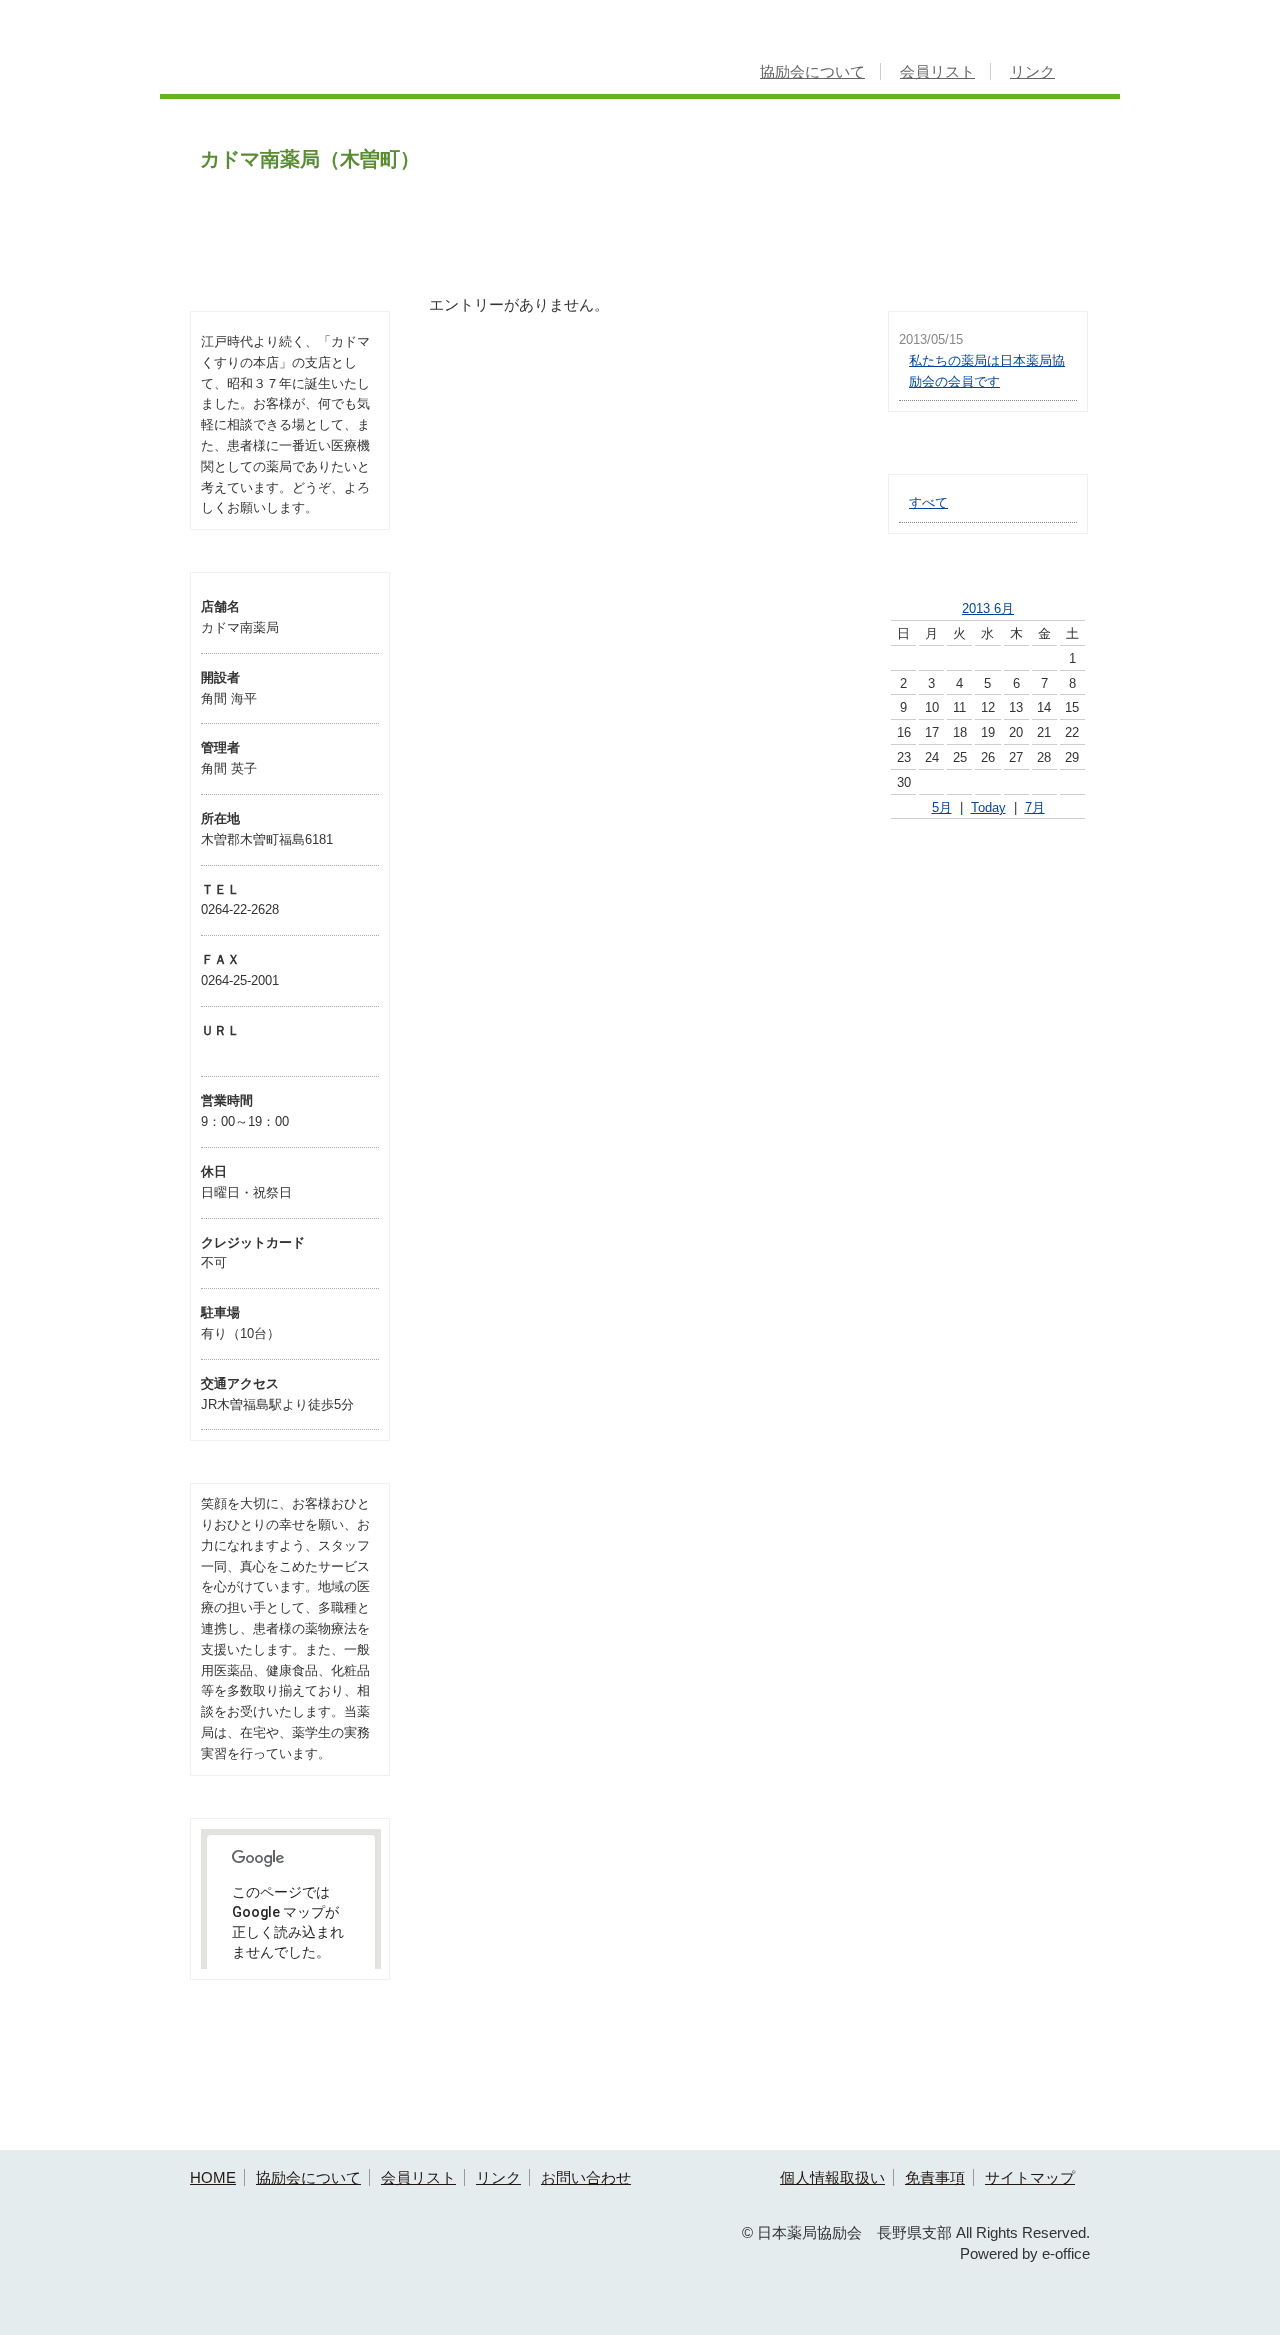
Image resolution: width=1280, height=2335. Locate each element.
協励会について (812, 71)
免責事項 (935, 2177)
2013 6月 (988, 608)
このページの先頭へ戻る (1032, 2135)
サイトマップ (1030, 2177)
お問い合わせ (586, 2177)
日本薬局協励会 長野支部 (358, 56)
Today (988, 807)
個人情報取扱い (832, 2177)
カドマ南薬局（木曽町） (310, 159)
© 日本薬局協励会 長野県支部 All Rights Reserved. (916, 2232)
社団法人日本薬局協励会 (988, 873)
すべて (928, 502)
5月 (942, 807)
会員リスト (937, 71)
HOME (213, 2177)
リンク (1032, 71)
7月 (1035, 807)
